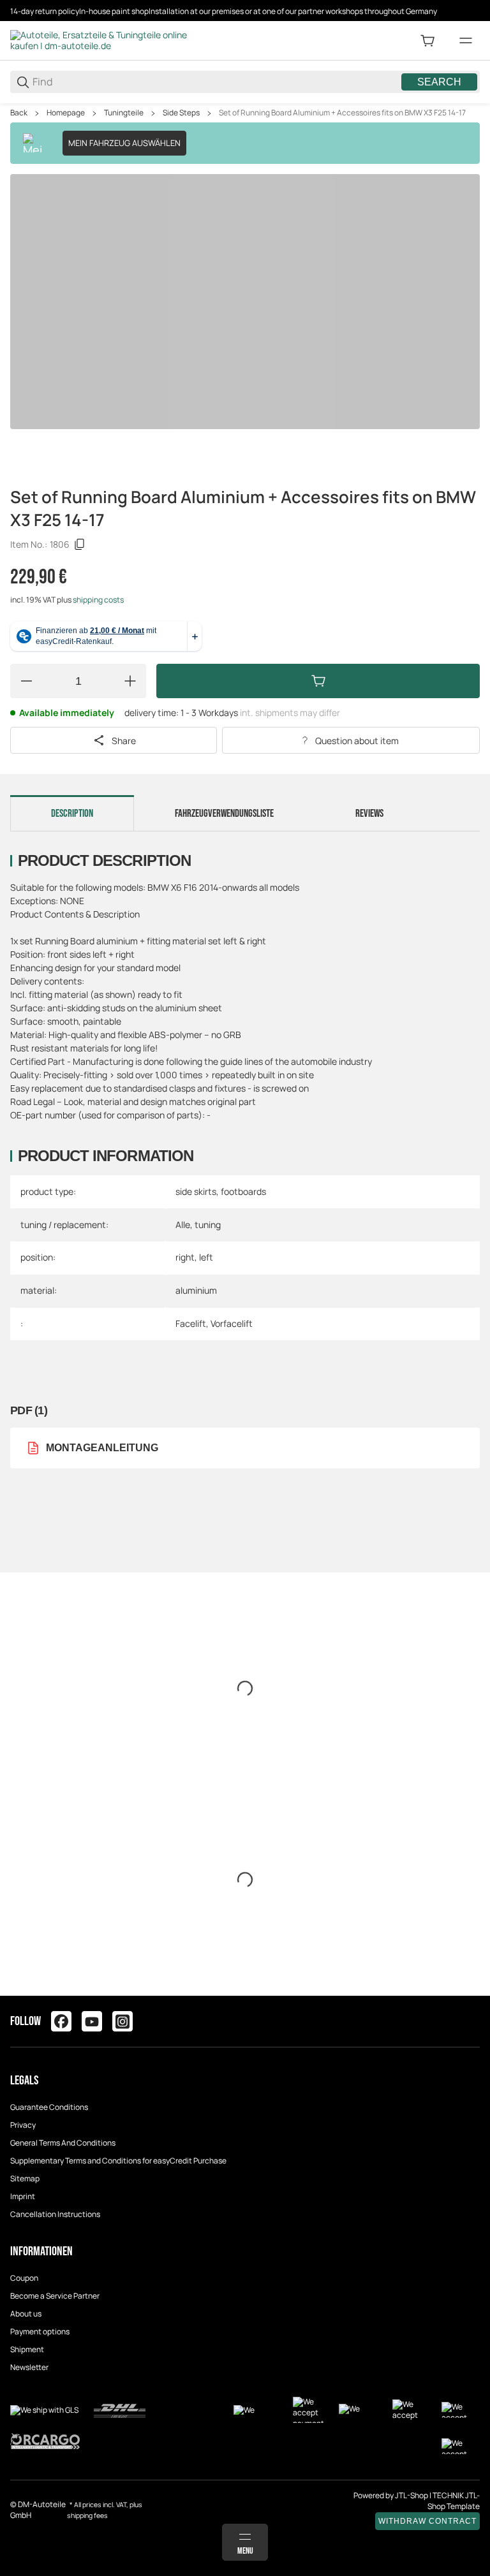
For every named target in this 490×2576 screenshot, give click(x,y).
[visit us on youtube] (92, 2021)
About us (26, 2314)
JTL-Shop (412, 2495)
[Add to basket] (318, 681)
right (185, 1257)
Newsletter (29, 2367)
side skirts (196, 1191)
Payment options (40, 2331)
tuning (208, 1225)
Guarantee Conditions (49, 2107)
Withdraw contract (427, 2521)
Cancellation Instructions (55, 2214)
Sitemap (25, 2178)
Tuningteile (124, 113)
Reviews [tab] (369, 814)
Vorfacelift (232, 1323)
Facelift (191, 1323)
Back (19, 113)
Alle (183, 1225)
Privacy (23, 2125)
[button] (470, 1991)
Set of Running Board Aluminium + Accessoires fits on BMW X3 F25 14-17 (342, 113)
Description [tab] (72, 814)
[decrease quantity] (26, 681)
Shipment (27, 2349)
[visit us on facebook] (61, 2021)
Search (439, 82)
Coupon (24, 2278)
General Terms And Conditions (63, 2143)
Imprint (23, 2196)
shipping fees (87, 2515)
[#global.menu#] (466, 41)
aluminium (196, 1290)
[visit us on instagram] (122, 2021)
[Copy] (80, 545)
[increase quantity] (130, 681)
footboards (243, 1191)
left (206, 1257)
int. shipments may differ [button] (290, 713)
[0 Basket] (427, 41)
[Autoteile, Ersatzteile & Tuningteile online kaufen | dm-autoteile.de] (106, 40)
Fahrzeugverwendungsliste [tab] (224, 814)
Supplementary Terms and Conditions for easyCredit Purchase (118, 2161)
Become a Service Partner (55, 2296)
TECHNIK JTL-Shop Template (454, 2501)
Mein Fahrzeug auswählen (124, 143)
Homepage (66, 113)
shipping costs (98, 600)
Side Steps (181, 113)
